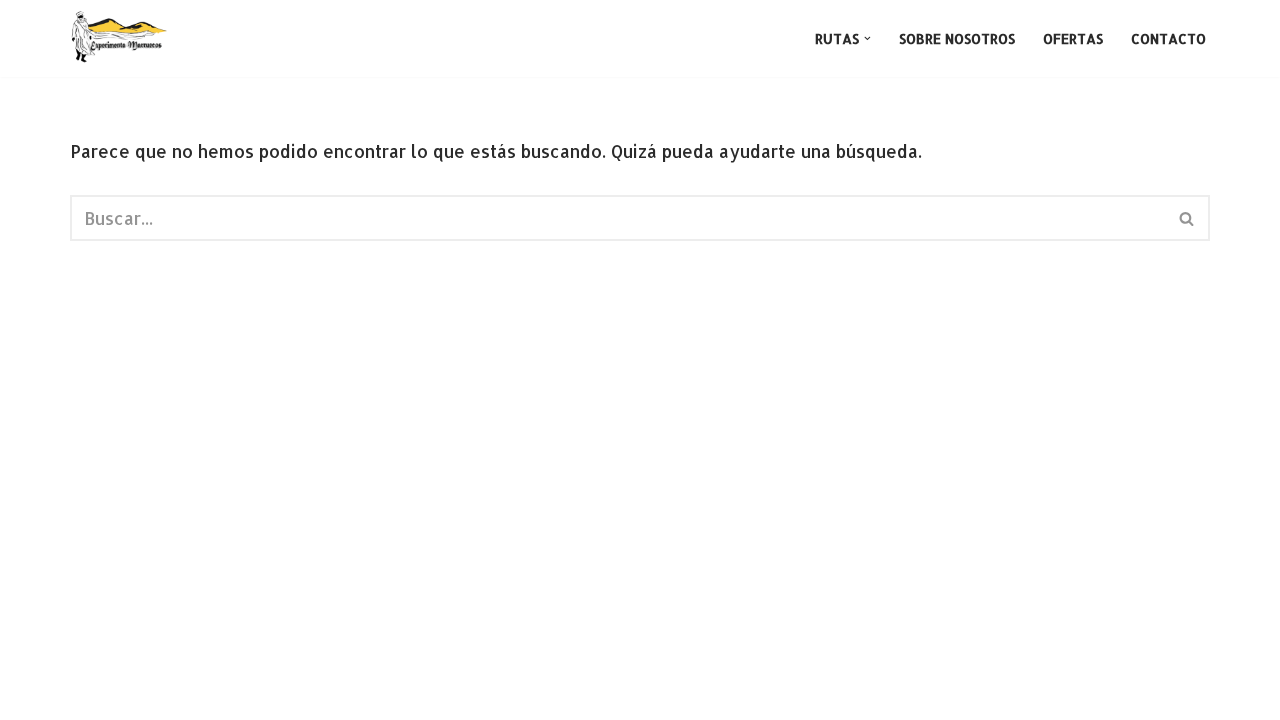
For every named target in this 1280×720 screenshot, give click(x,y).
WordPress (340, 693)
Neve (93, 693)
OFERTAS (1073, 38)
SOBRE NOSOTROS (957, 38)
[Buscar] (1187, 218)
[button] (867, 38)
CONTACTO (1168, 38)
